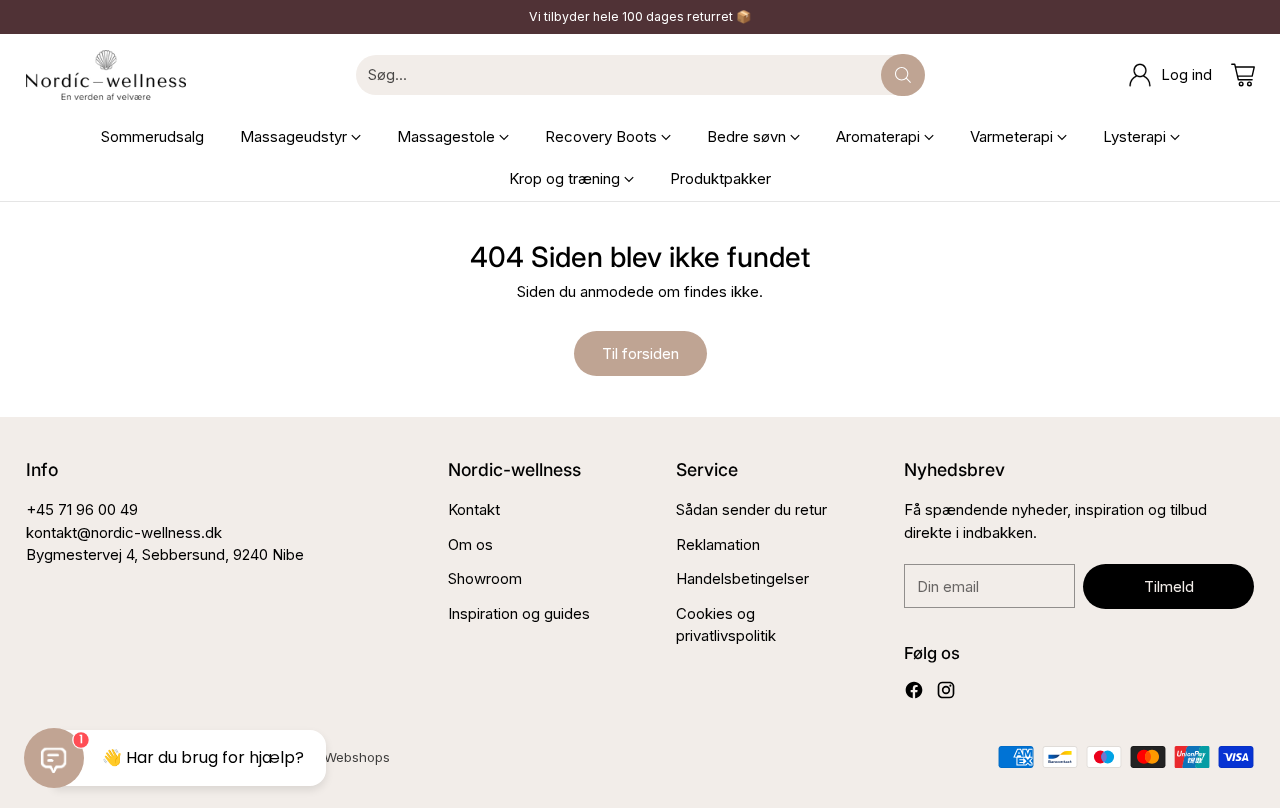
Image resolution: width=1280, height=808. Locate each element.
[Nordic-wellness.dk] (106, 75)
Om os (470, 544)
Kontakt (474, 509)
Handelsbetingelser (742, 578)
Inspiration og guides (519, 613)
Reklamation (718, 544)
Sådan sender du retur (751, 509)
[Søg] (903, 75)
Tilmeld (1169, 586)
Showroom (485, 578)
